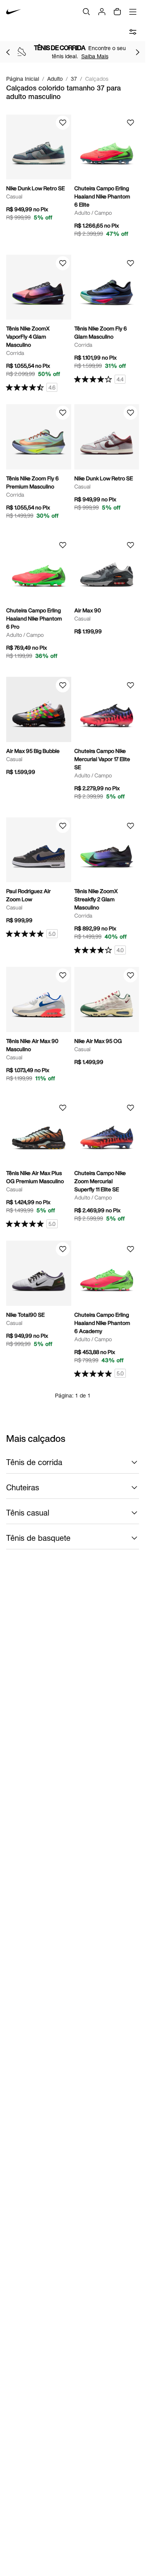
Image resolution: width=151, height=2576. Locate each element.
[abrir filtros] (133, 32)
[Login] (102, 12)
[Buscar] (86, 12)
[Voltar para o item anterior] (8, 52)
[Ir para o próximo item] (137, 52)
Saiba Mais (95, 56)
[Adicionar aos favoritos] (63, 123)
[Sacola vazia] (117, 12)
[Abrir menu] (133, 12)
